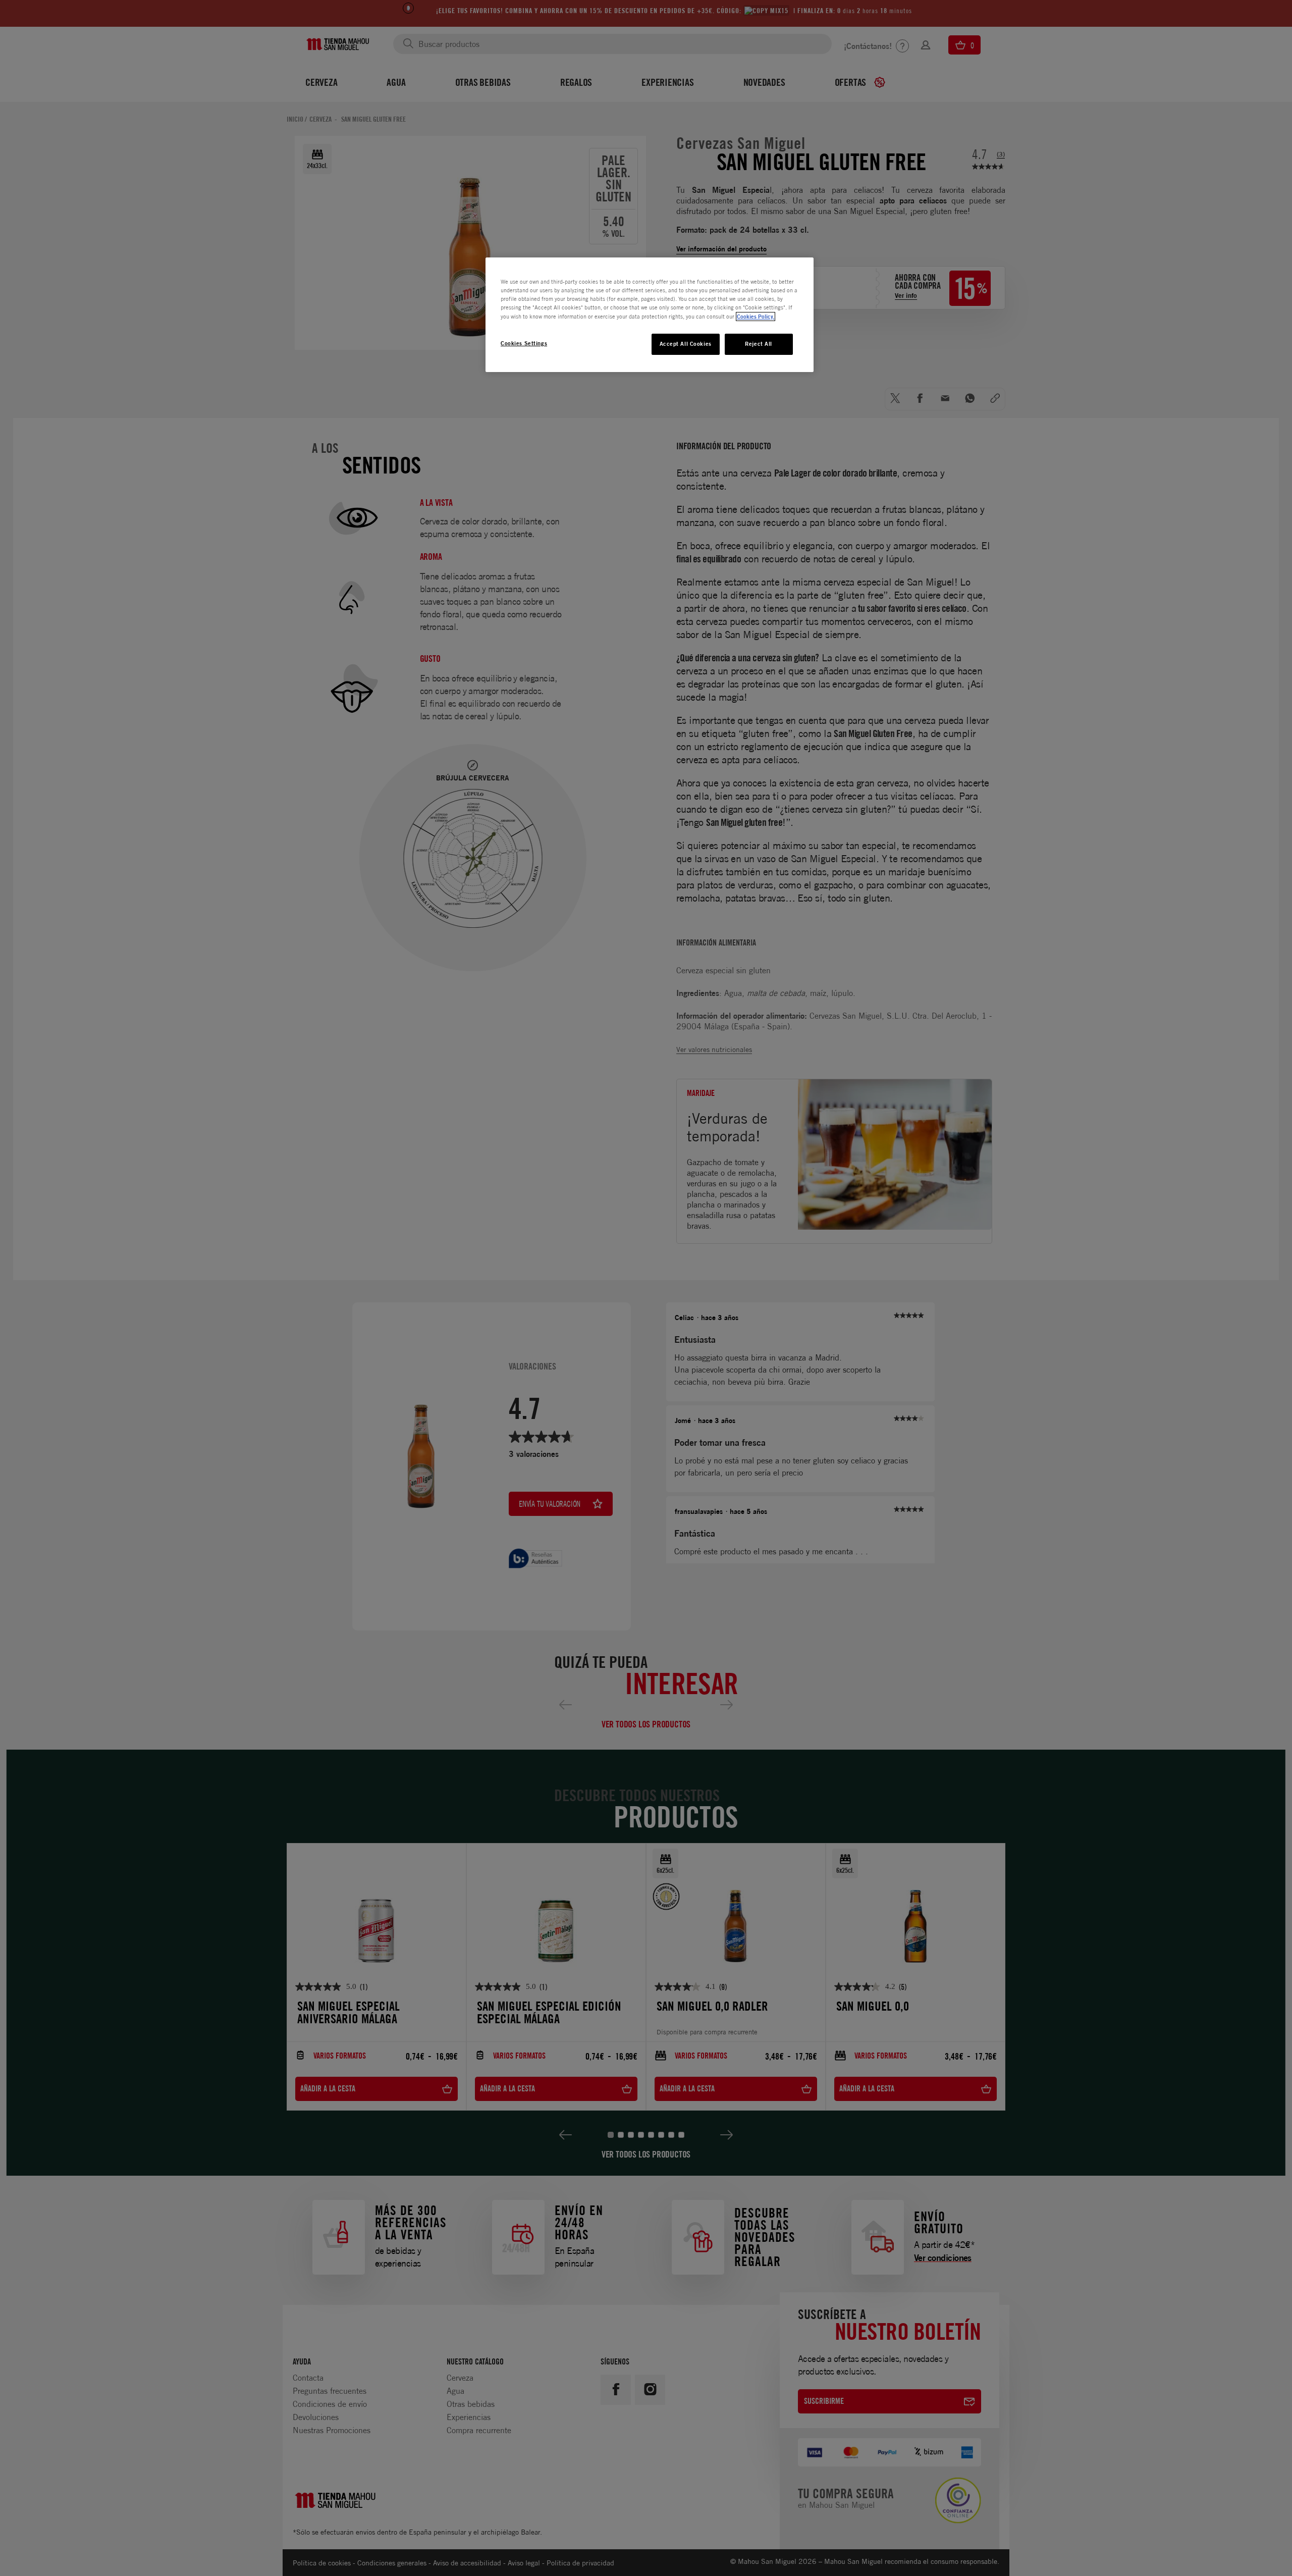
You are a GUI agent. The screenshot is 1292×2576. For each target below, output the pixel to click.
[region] (650, 314)
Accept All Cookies (686, 344)
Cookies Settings (524, 343)
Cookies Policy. (756, 317)
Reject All (759, 344)
